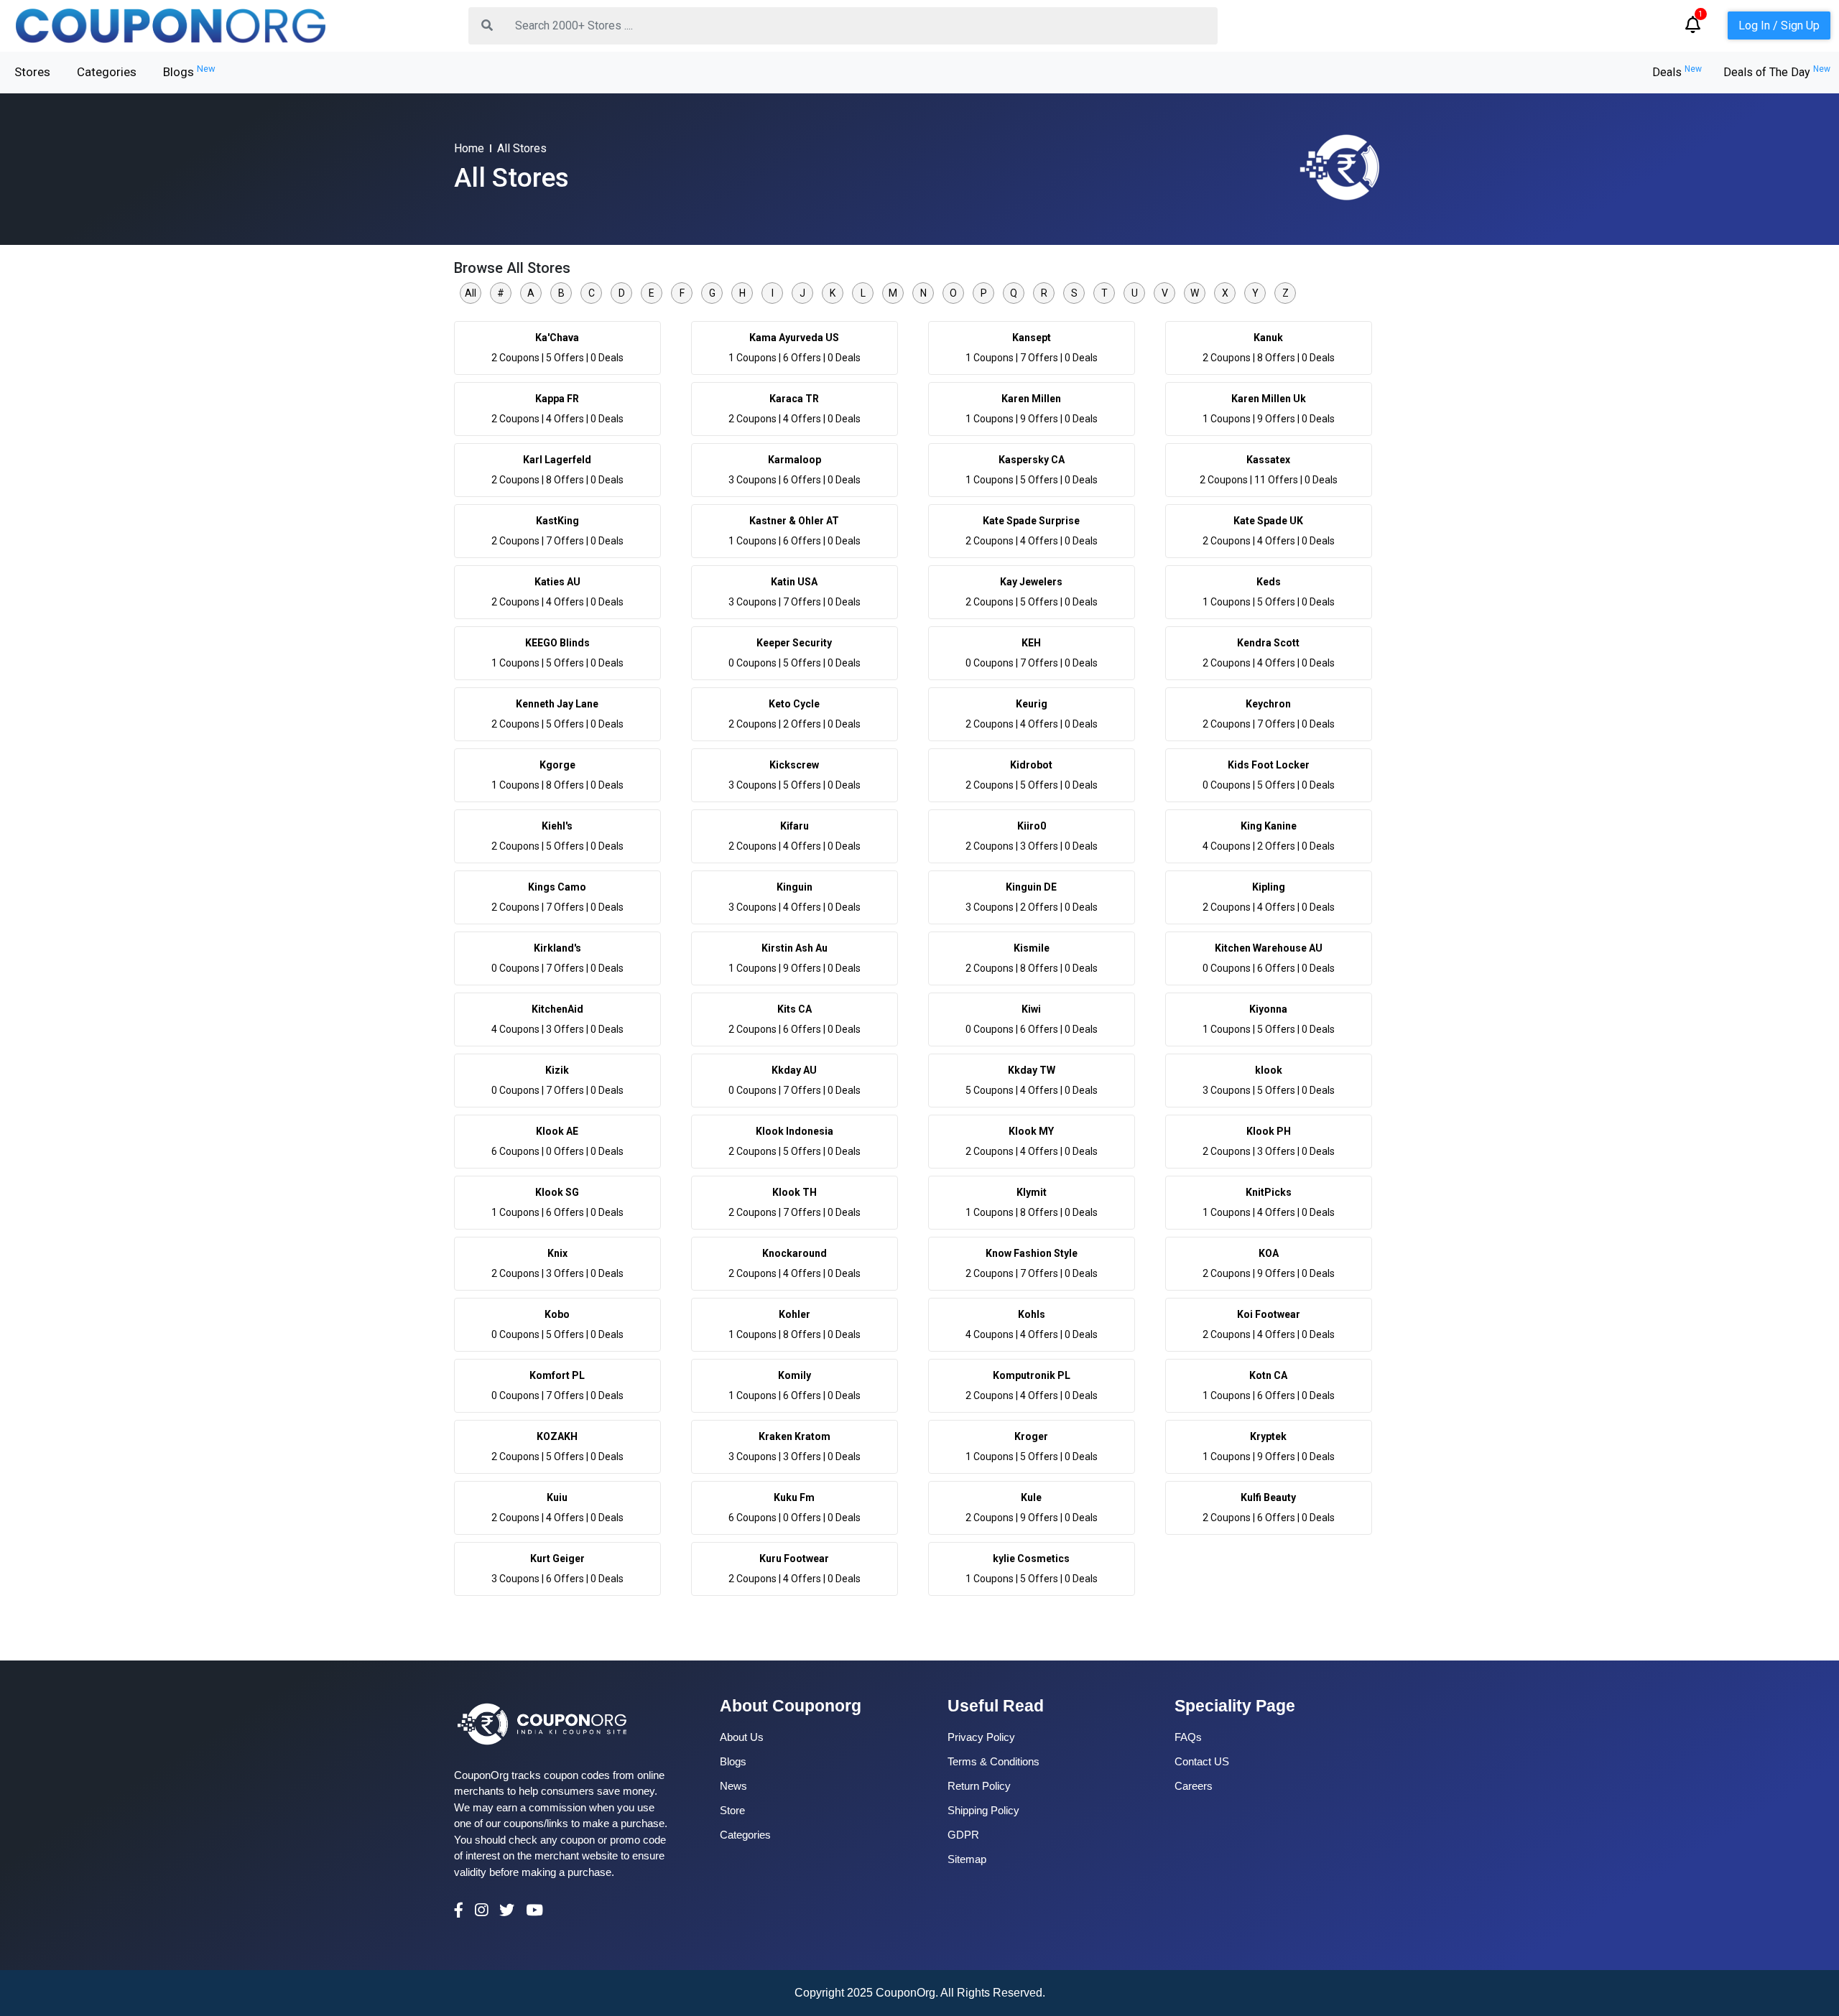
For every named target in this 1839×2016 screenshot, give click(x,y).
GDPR (963, 1835)
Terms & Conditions (993, 1761)
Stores (32, 72)
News (733, 1786)
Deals (1677, 72)
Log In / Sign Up (1779, 25)
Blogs (189, 71)
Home (469, 148)
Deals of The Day (1777, 72)
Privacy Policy (981, 1737)
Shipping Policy (983, 1810)
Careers (1194, 1786)
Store (732, 1810)
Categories (107, 72)
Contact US (1202, 1761)
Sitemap (967, 1859)
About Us (742, 1737)
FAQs (1188, 1737)
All (471, 293)
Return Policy (979, 1786)
